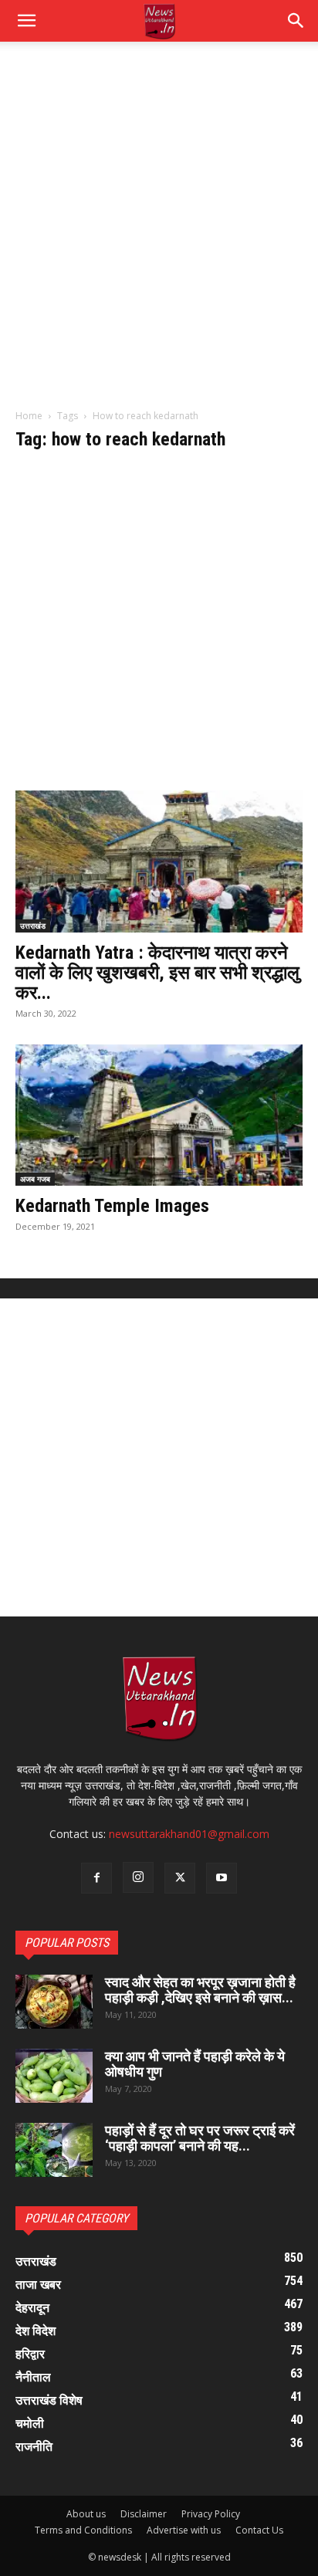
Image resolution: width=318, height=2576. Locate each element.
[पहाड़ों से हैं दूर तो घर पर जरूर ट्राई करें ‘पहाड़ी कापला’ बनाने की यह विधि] (54, 2150)
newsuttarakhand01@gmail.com (189, 1834)
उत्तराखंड (33, 926)
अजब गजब (35, 1179)
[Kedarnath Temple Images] (159, 1115)
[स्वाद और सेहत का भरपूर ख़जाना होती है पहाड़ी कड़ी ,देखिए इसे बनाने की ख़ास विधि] (54, 2002)
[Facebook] (96, 1878)
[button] (296, 21)
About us (86, 2514)
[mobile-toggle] (26, 21)
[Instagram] (138, 1877)
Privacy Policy (211, 2514)
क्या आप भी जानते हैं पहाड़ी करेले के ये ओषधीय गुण (195, 2064)
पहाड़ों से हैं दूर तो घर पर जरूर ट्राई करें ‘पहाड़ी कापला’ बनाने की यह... (200, 2138)
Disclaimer (144, 2514)
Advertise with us (184, 2530)
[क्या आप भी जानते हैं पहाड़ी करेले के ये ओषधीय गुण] (54, 2076)
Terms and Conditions (83, 2530)
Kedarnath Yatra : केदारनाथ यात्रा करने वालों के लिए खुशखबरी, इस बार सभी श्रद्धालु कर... (157, 973)
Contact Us (259, 2530)
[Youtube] (222, 1878)
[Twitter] (180, 1878)
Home (29, 416)
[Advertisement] (159, 233)
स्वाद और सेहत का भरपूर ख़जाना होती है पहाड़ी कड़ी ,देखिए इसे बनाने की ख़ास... (200, 1990)
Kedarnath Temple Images (112, 1206)
